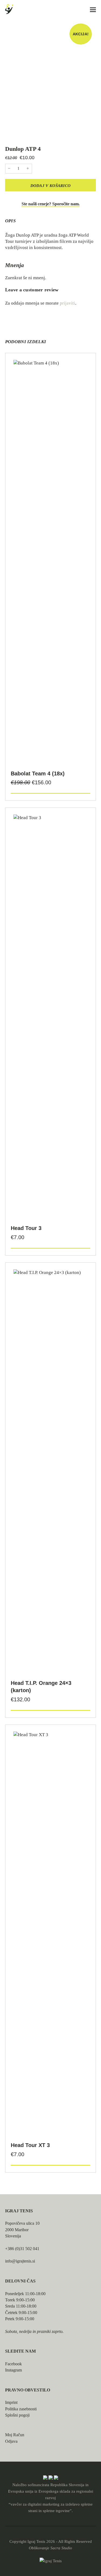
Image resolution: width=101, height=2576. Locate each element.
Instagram (13, 2370)
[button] (93, 10)
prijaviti (67, 303)
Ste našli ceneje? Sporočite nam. (51, 204)
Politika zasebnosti (21, 2409)
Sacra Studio (61, 2548)
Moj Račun (15, 2435)
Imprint (11, 2402)
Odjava (11, 2441)
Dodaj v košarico (51, 186)
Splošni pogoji (17, 2415)
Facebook (13, 2364)
